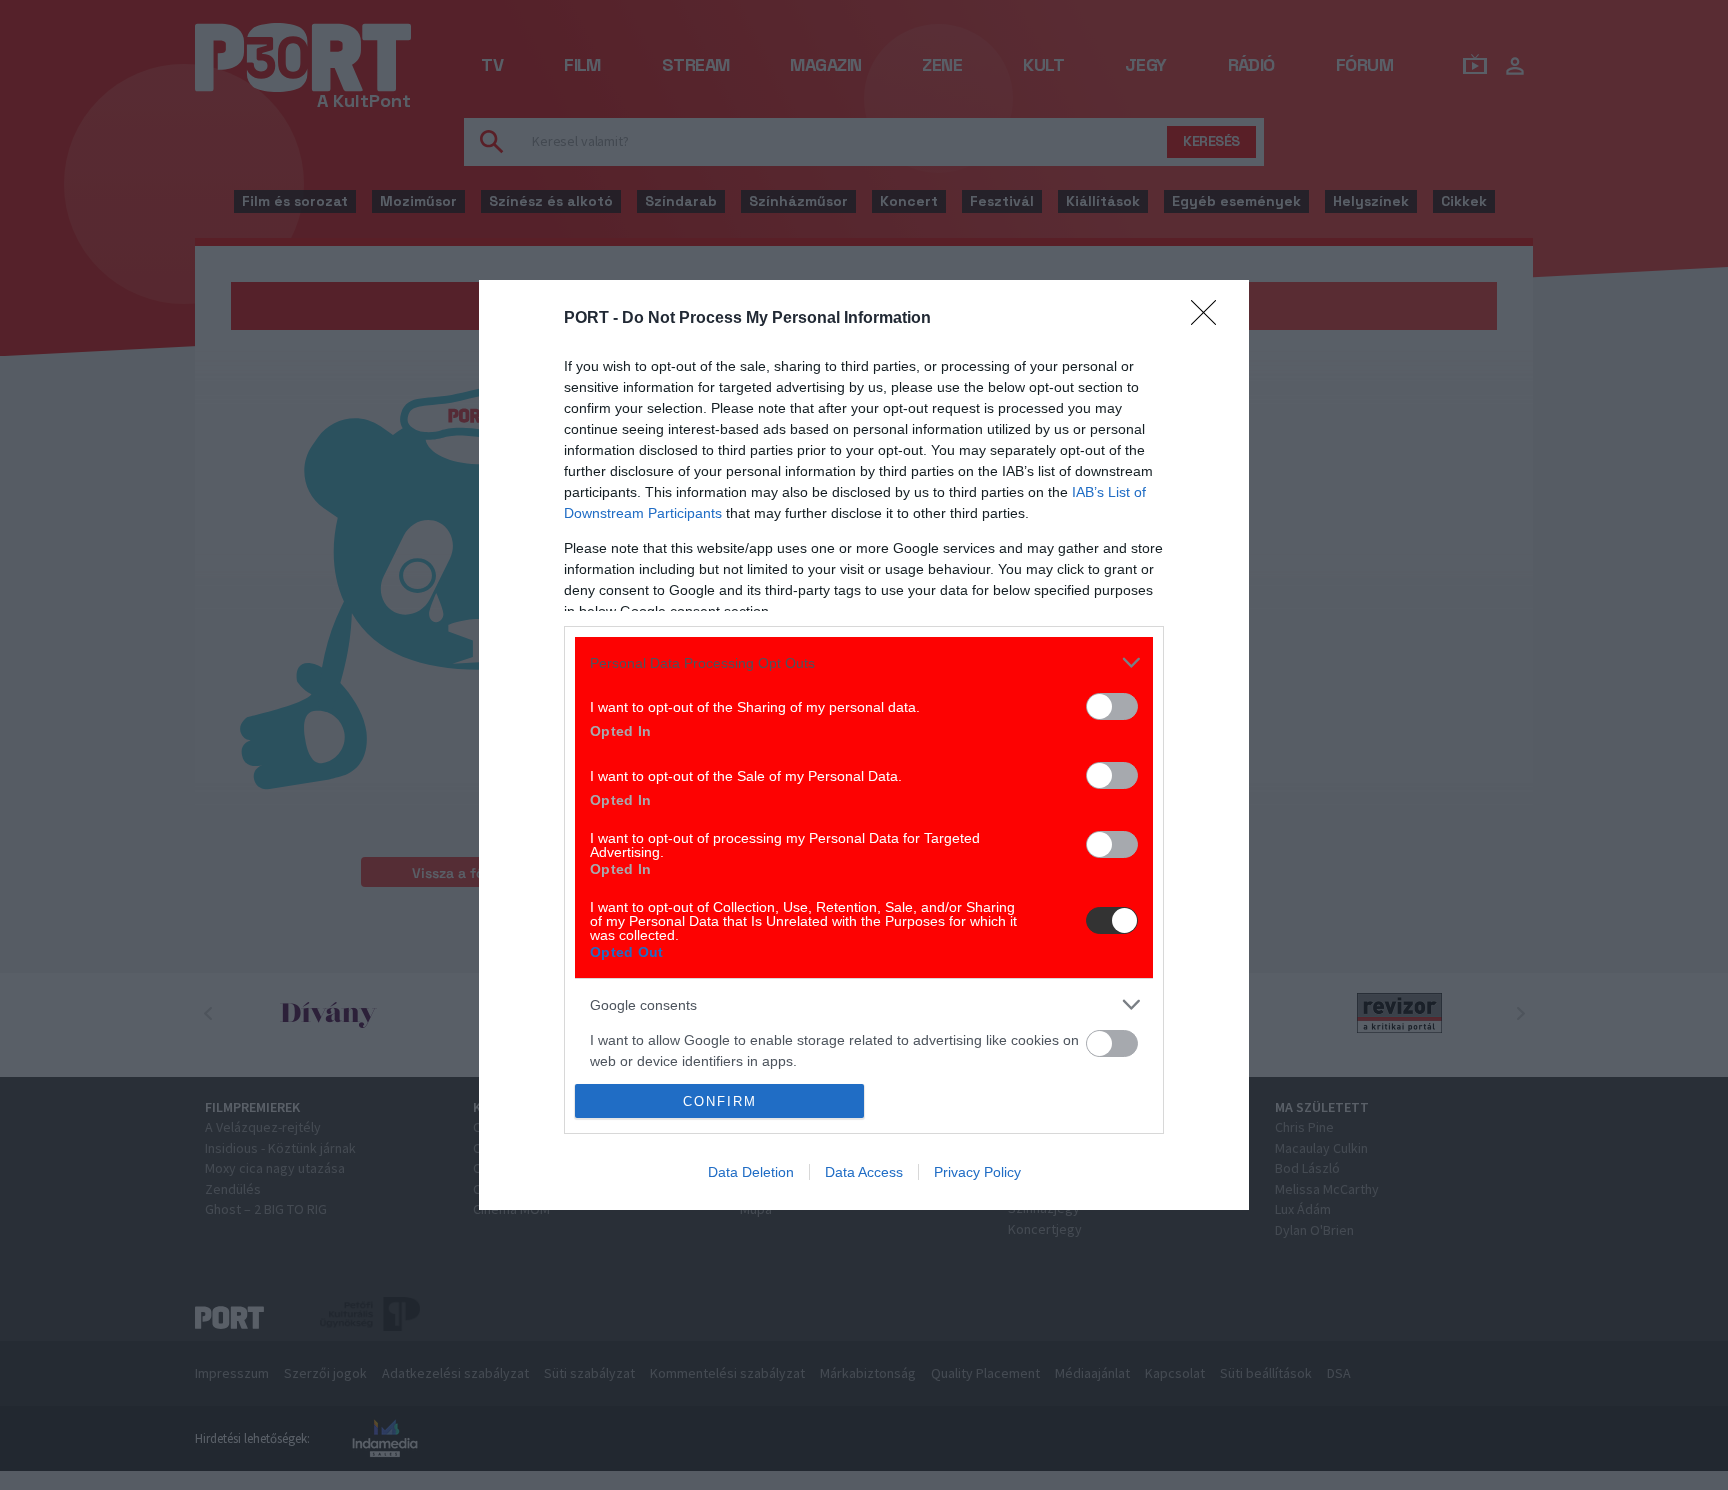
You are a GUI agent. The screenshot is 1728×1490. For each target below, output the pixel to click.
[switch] (1112, 706)
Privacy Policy (977, 1172)
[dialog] (864, 745)
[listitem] (864, 662)
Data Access (864, 1172)
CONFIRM (720, 1101)
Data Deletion (751, 1172)
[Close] (1210, 319)
